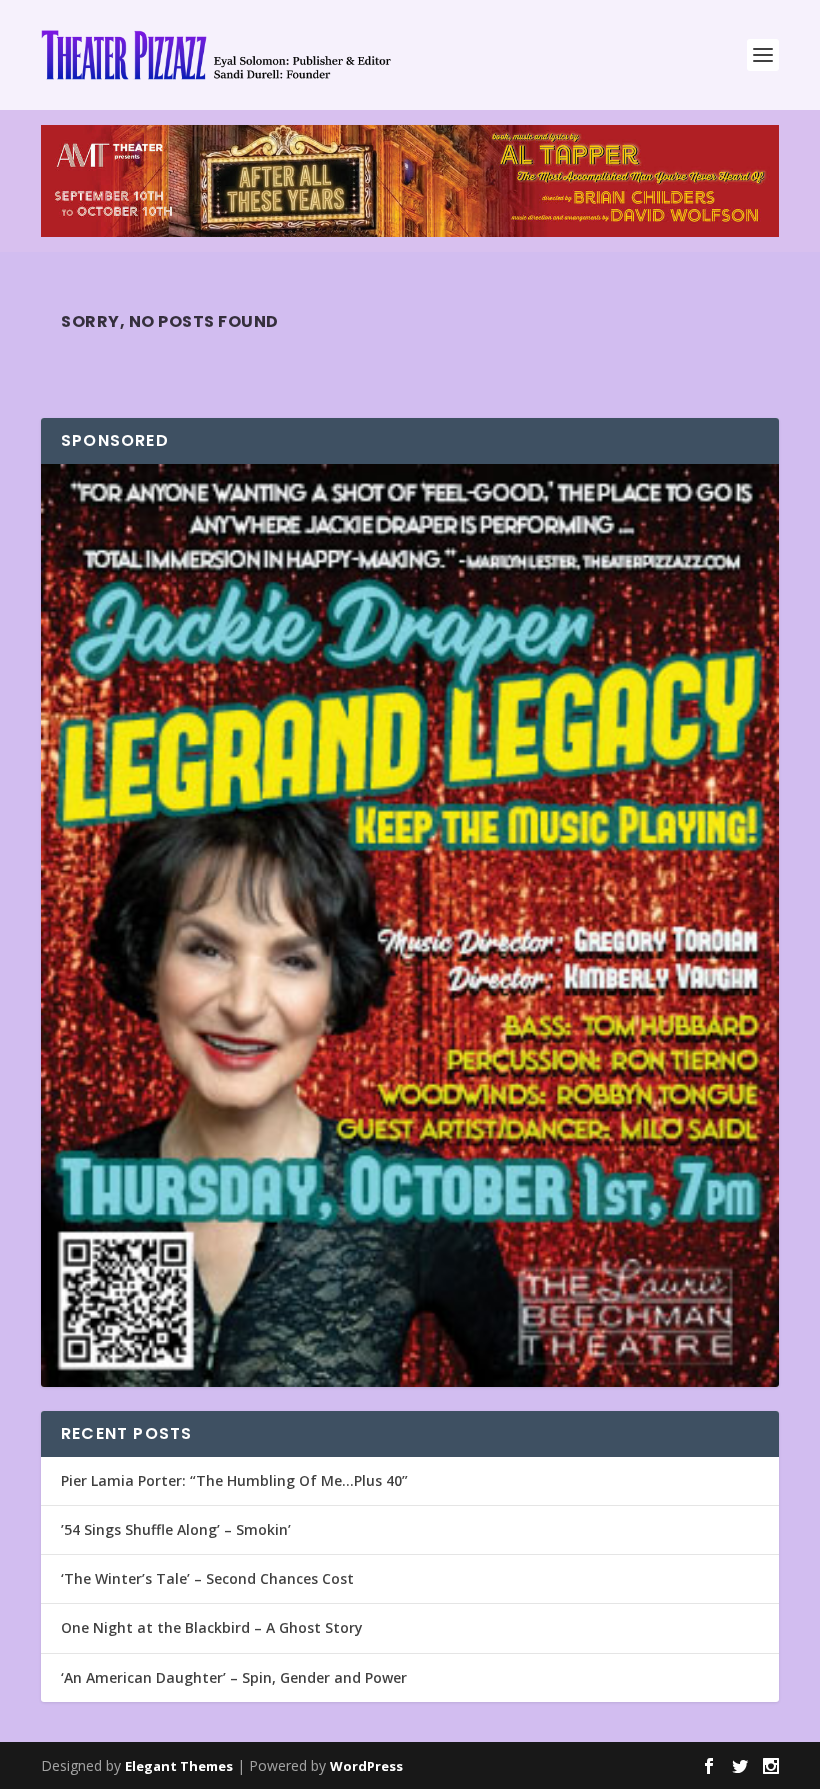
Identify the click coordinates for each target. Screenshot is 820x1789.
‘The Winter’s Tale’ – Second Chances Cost (207, 1578)
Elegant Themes (179, 1766)
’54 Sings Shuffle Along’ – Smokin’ (176, 1529)
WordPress (366, 1766)
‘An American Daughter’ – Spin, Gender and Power (234, 1677)
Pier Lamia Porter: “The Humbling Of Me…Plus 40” (234, 1480)
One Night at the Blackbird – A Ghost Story (212, 1627)
